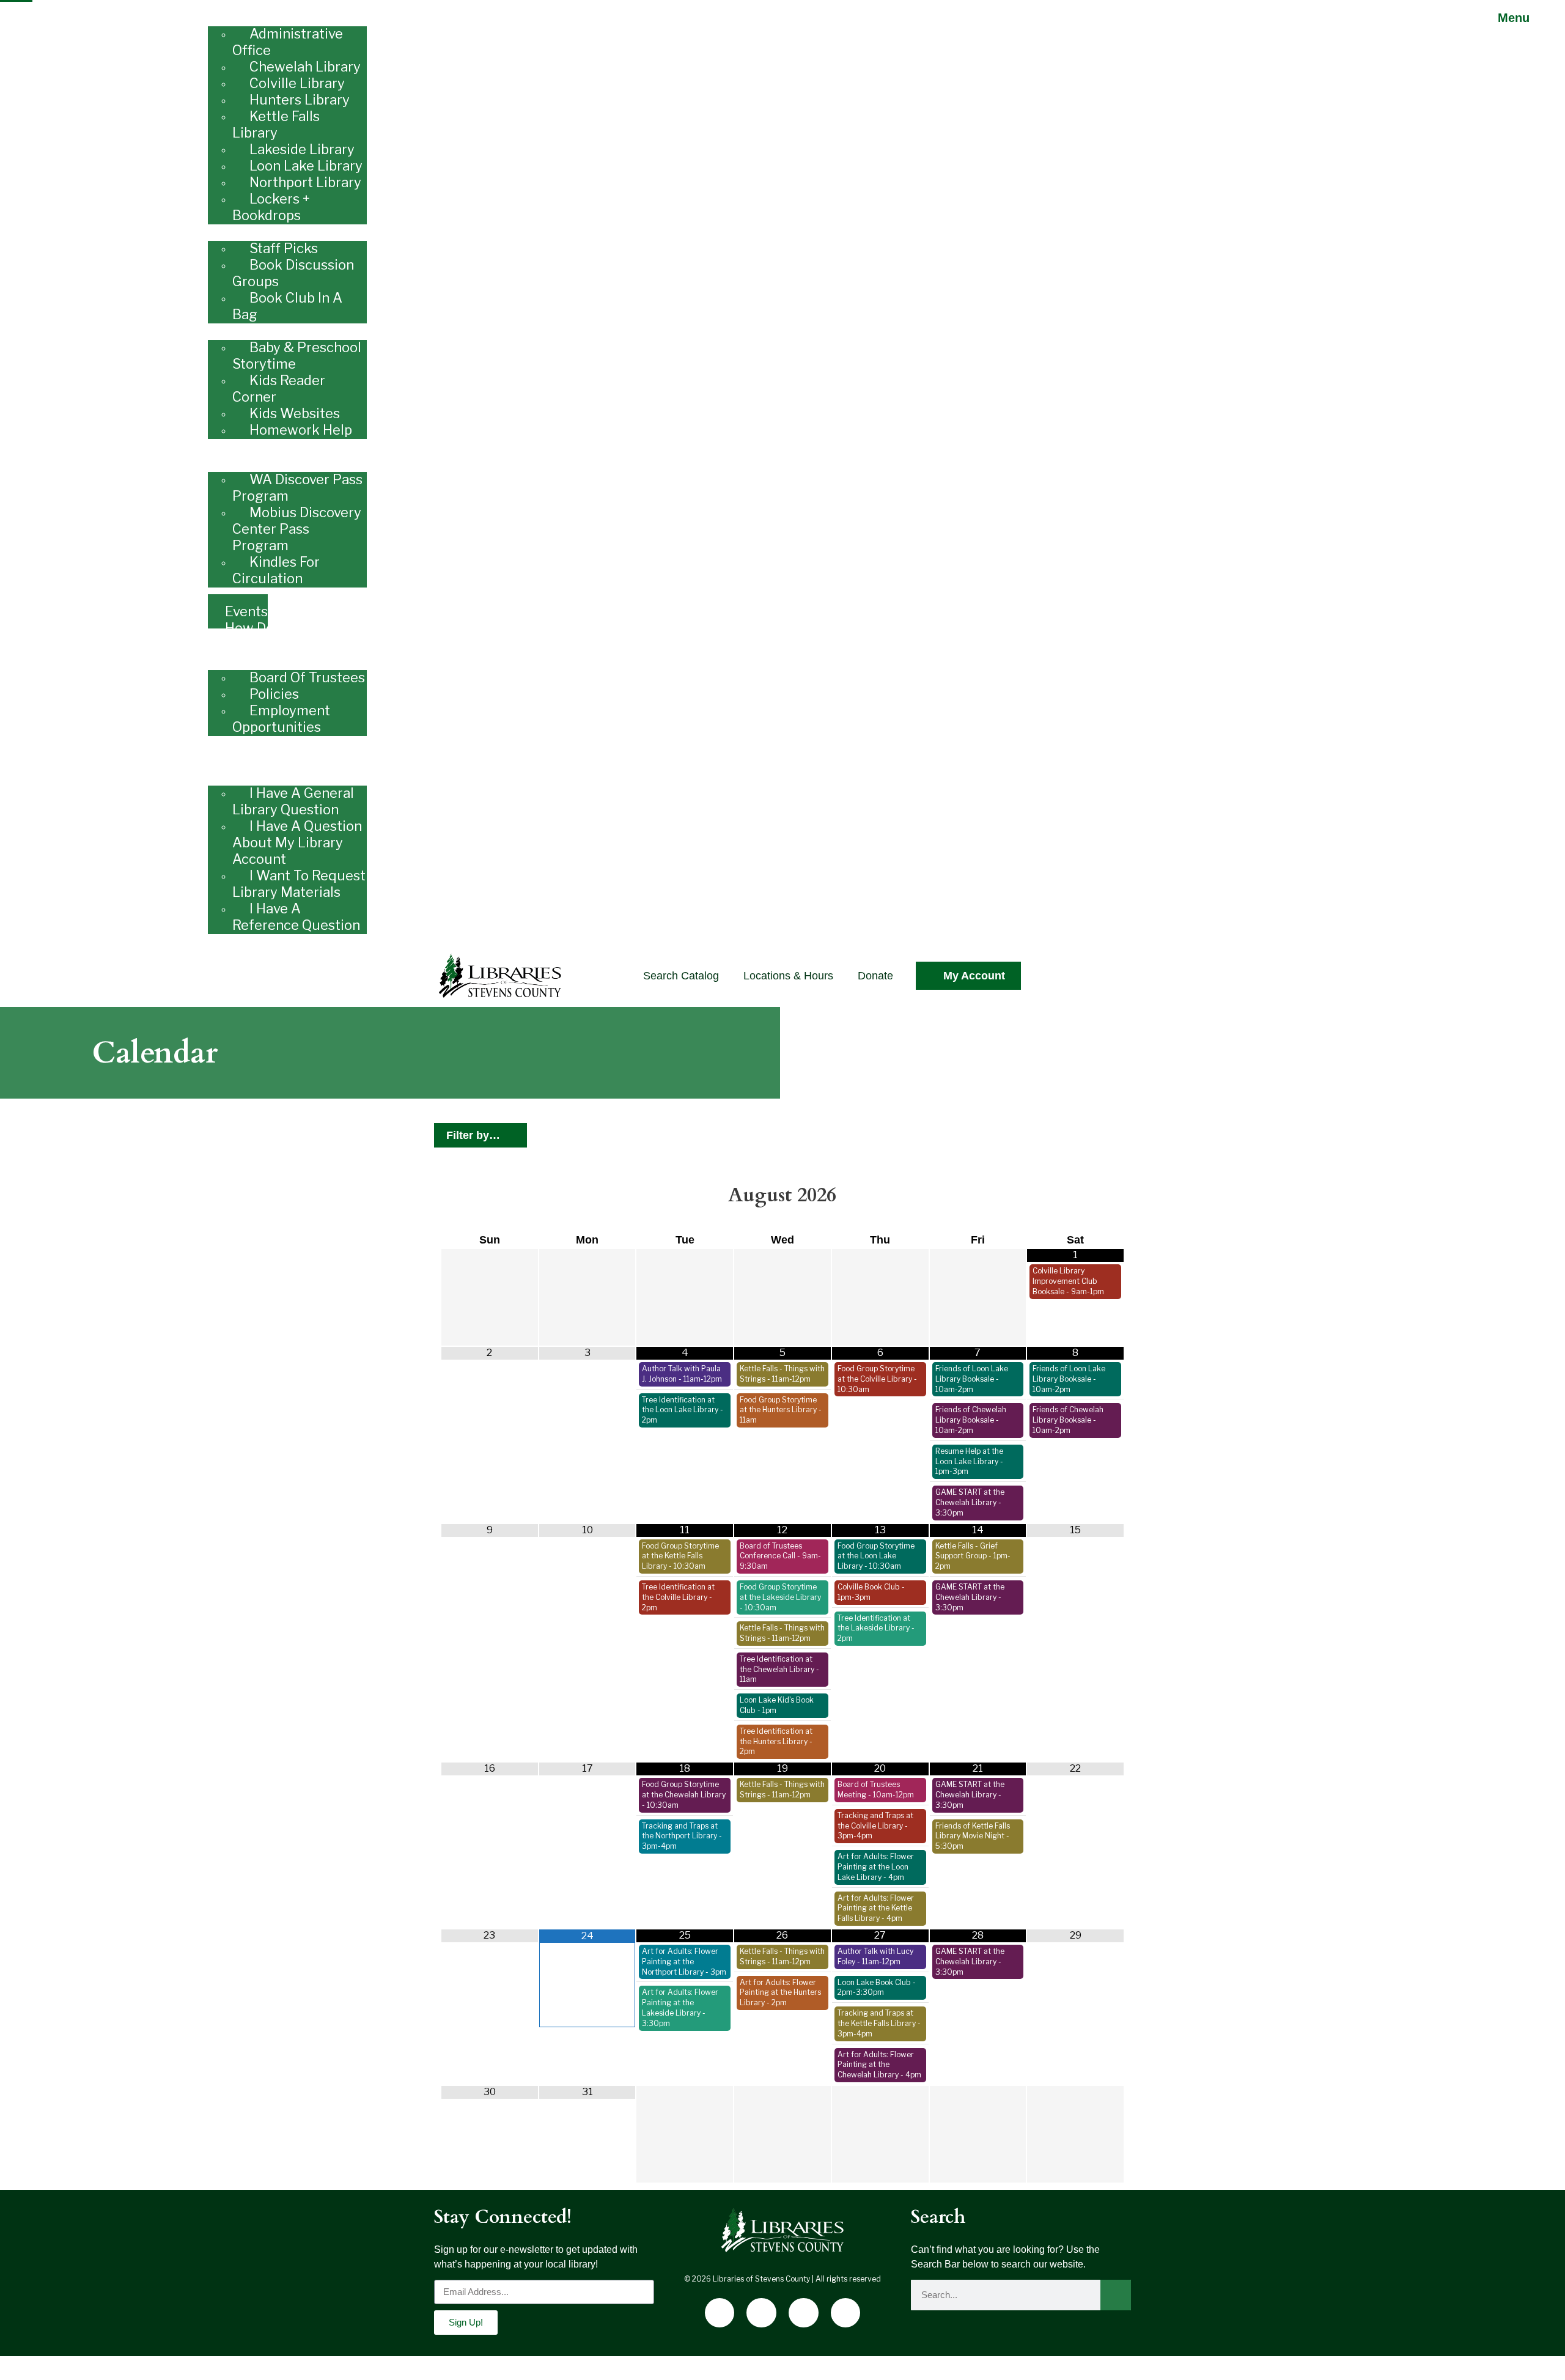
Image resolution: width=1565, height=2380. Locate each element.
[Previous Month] (490, 1196)
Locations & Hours (788, 976)
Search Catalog (681, 976)
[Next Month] (1075, 1196)
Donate (875, 976)
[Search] (1116, 2295)
